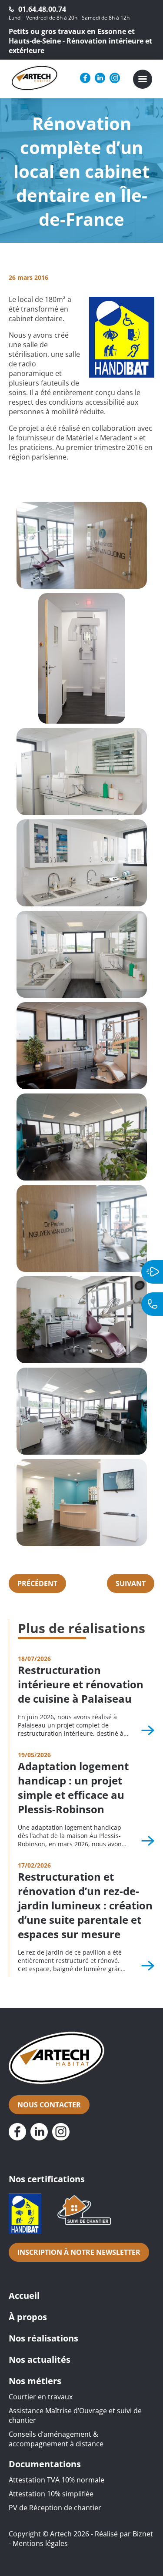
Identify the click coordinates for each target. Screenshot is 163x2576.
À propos (28, 2317)
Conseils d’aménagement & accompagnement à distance (56, 2439)
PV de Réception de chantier (55, 2508)
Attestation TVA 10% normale (57, 2480)
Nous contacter (49, 2105)
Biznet (143, 2534)
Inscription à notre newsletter (79, 2252)
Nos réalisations (43, 2338)
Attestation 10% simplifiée (51, 2494)
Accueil (24, 2296)
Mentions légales (40, 2543)
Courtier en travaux (41, 2397)
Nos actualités (40, 2360)
